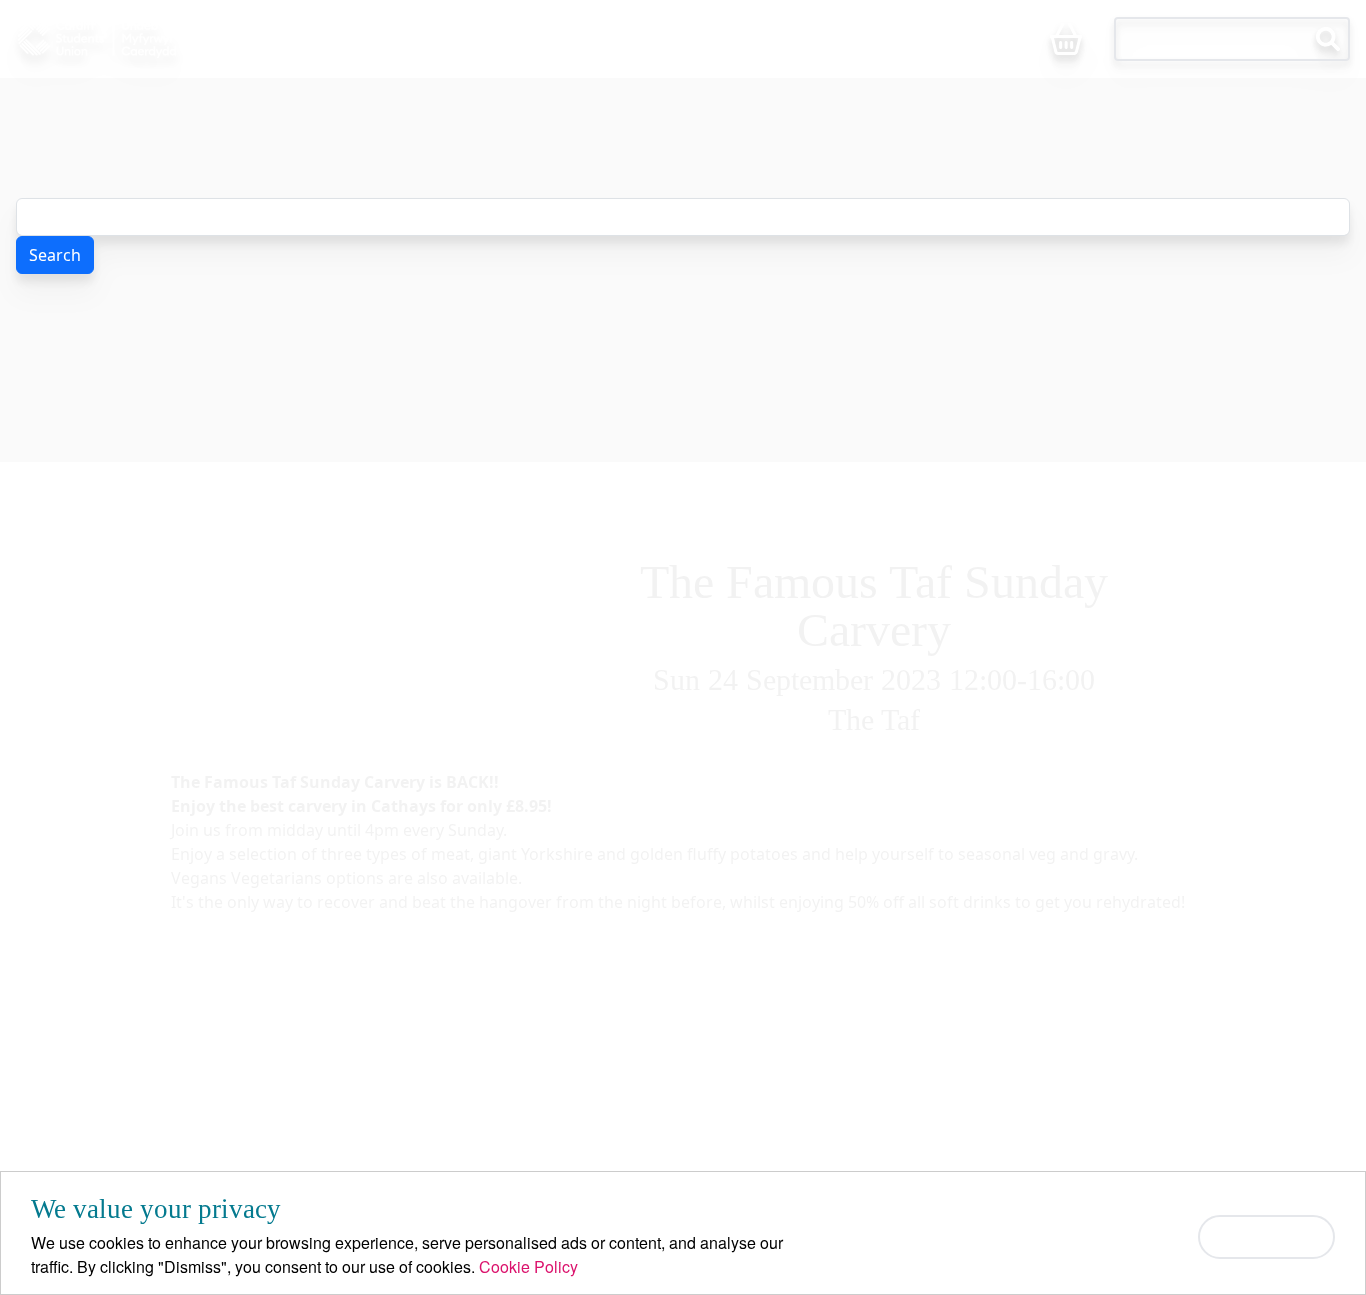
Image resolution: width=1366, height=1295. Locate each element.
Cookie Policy (528, 1266)
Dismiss (1266, 1236)
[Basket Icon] (1066, 40)
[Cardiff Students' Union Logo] (137, 39)
